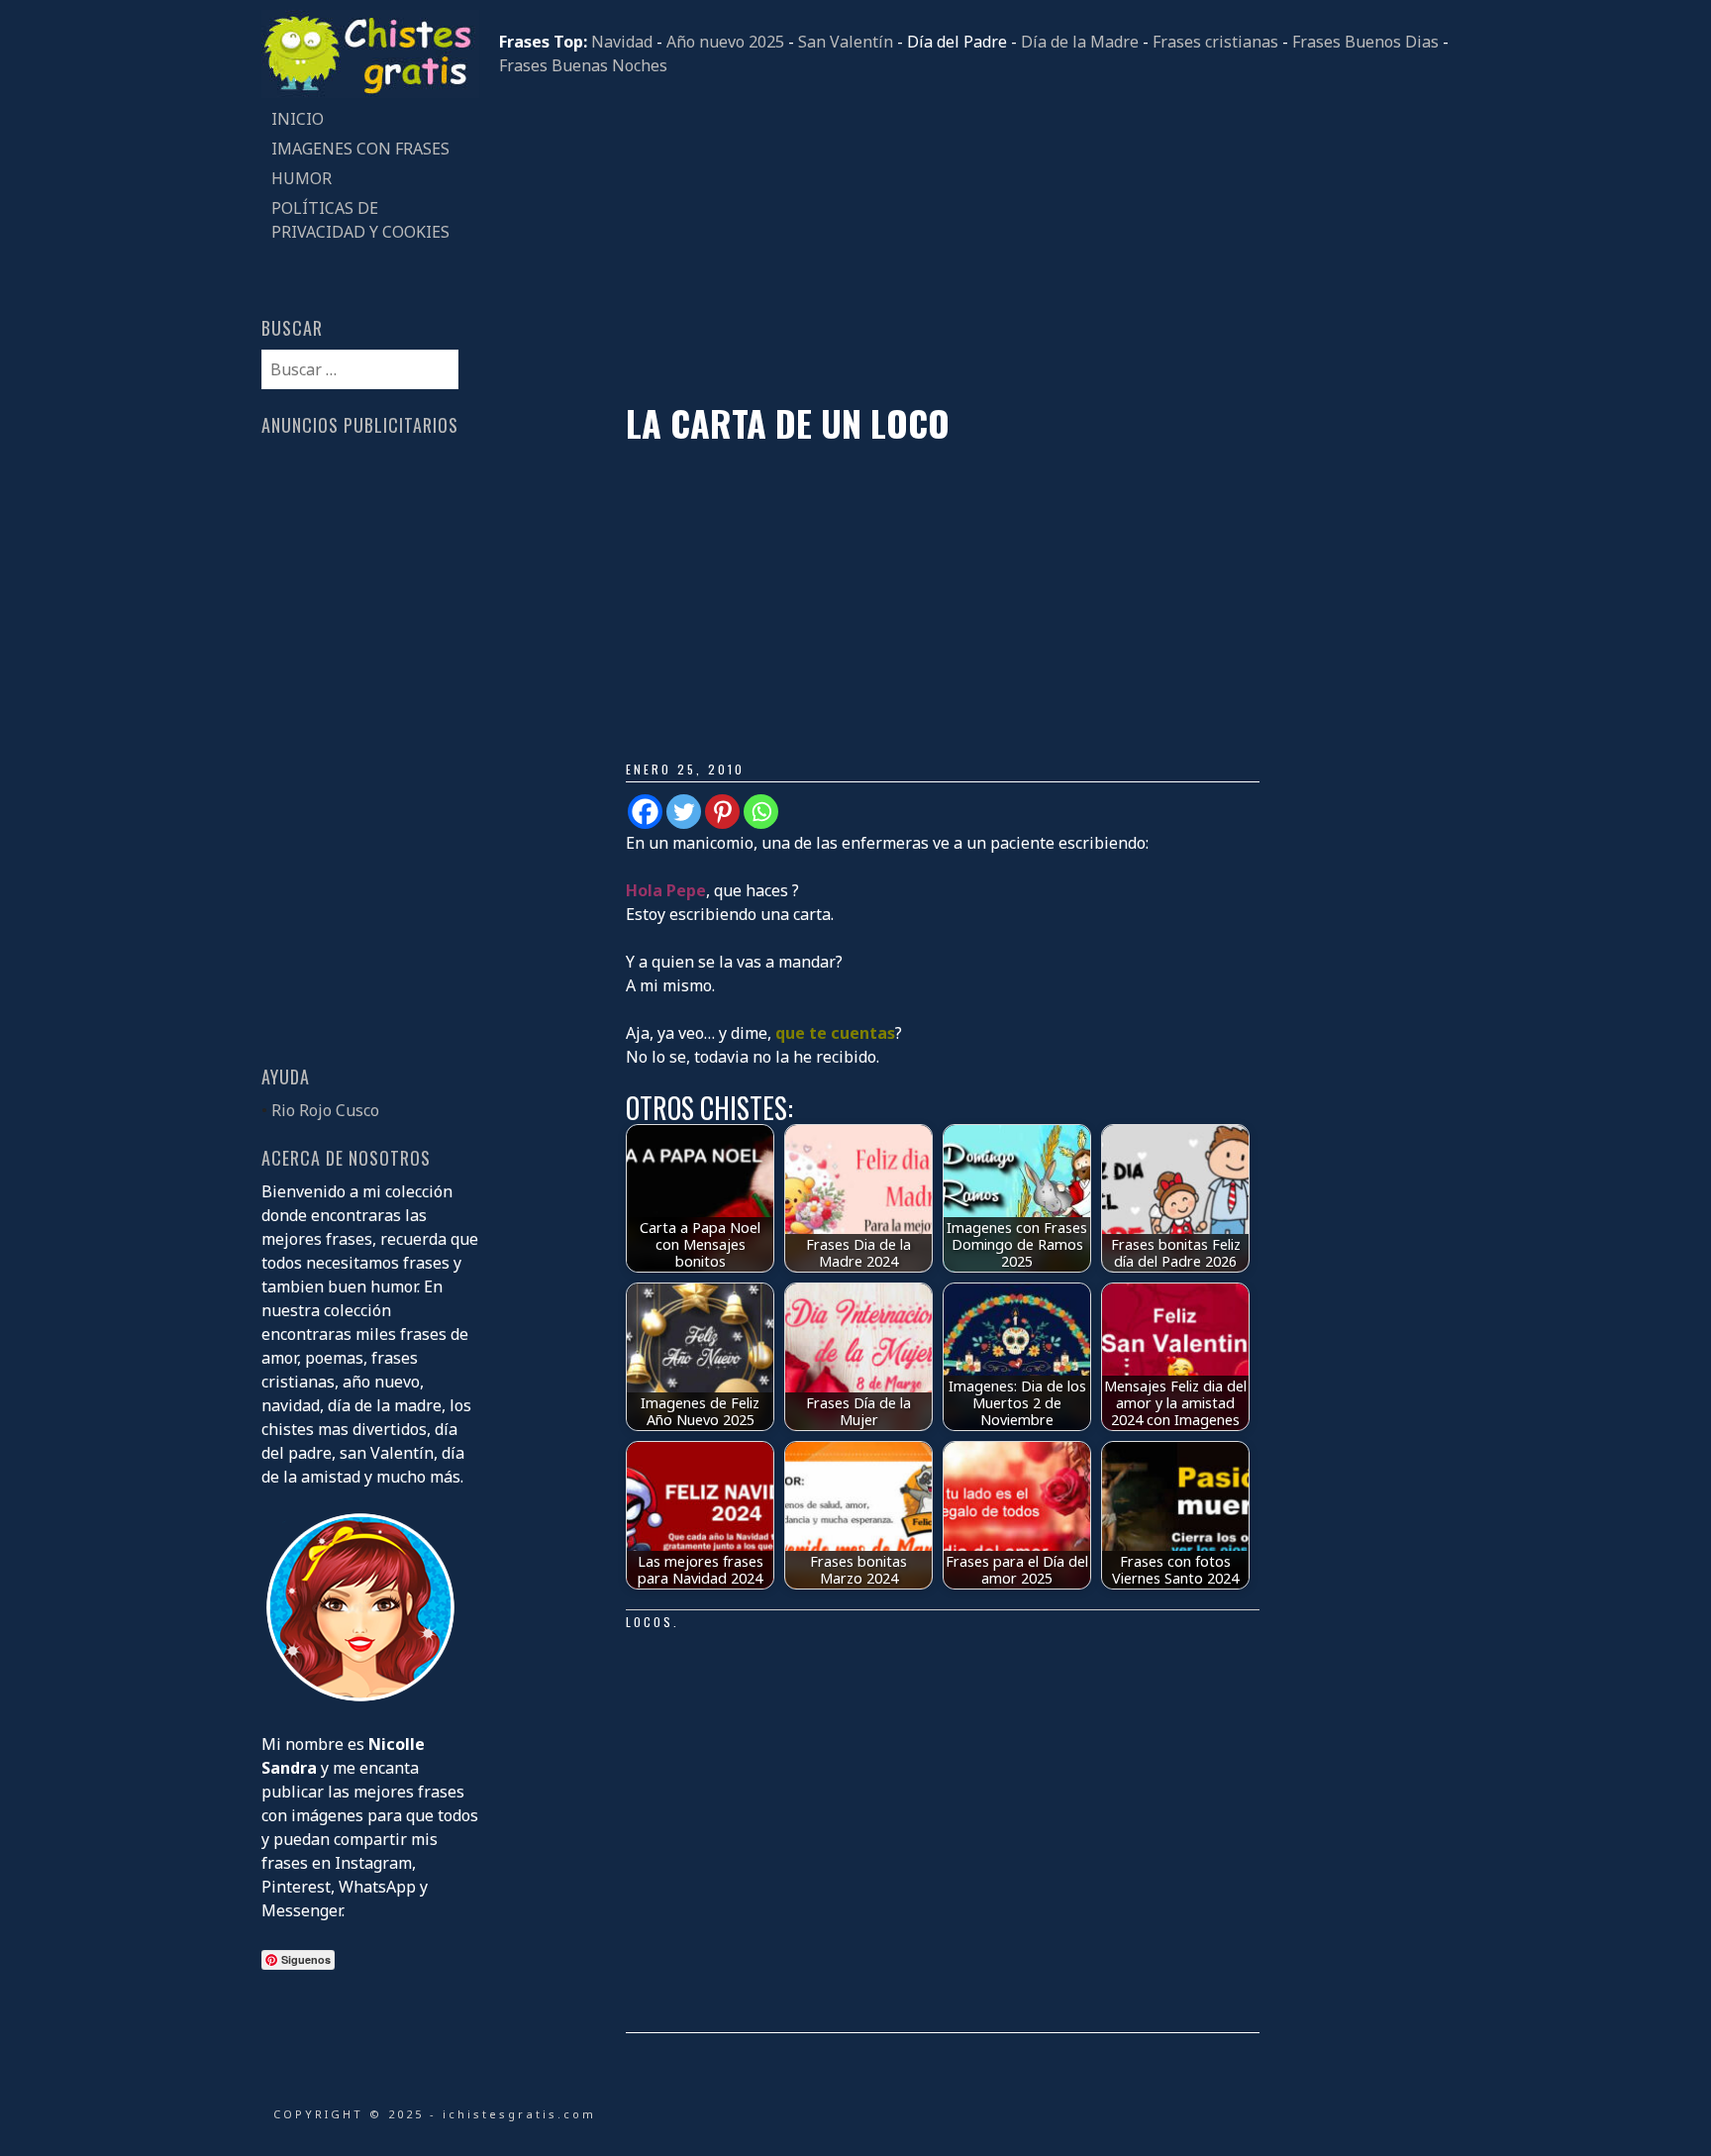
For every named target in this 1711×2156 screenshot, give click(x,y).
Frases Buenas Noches (583, 65)
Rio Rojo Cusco (325, 1110)
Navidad (622, 42)
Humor (302, 178)
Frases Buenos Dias (1365, 42)
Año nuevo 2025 (725, 42)
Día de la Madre (1080, 42)
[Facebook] (645, 812)
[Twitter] (684, 812)
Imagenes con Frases (360, 149)
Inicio (298, 119)
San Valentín (846, 42)
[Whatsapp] (761, 812)
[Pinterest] (722, 812)
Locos (650, 1622)
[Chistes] (370, 92)
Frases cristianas (1215, 42)
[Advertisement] (974, 240)
